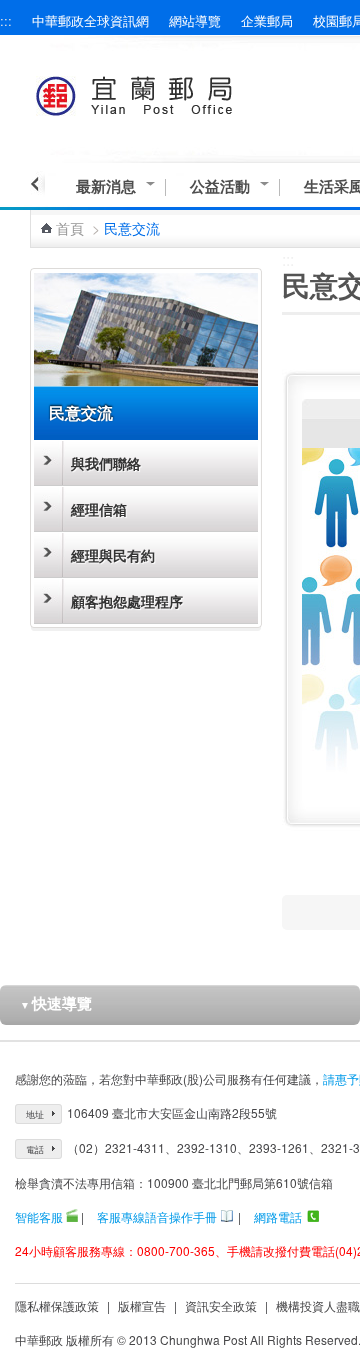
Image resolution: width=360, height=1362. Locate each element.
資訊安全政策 (221, 1305)
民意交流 (81, 412)
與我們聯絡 (106, 463)
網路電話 (278, 1216)
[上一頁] (37, 184)
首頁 (70, 228)
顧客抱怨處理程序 (127, 601)
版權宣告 (142, 1305)
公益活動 (220, 186)
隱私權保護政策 (57, 1305)
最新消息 (106, 186)
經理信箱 (99, 509)
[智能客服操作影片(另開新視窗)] (72, 1216)
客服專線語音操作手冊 (157, 1216)
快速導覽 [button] (56, 1003)
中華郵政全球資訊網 (90, 20)
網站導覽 (195, 20)
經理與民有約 (113, 555)
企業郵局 (267, 20)
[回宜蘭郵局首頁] (171, 92)
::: (6, 20)
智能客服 (39, 1216)
